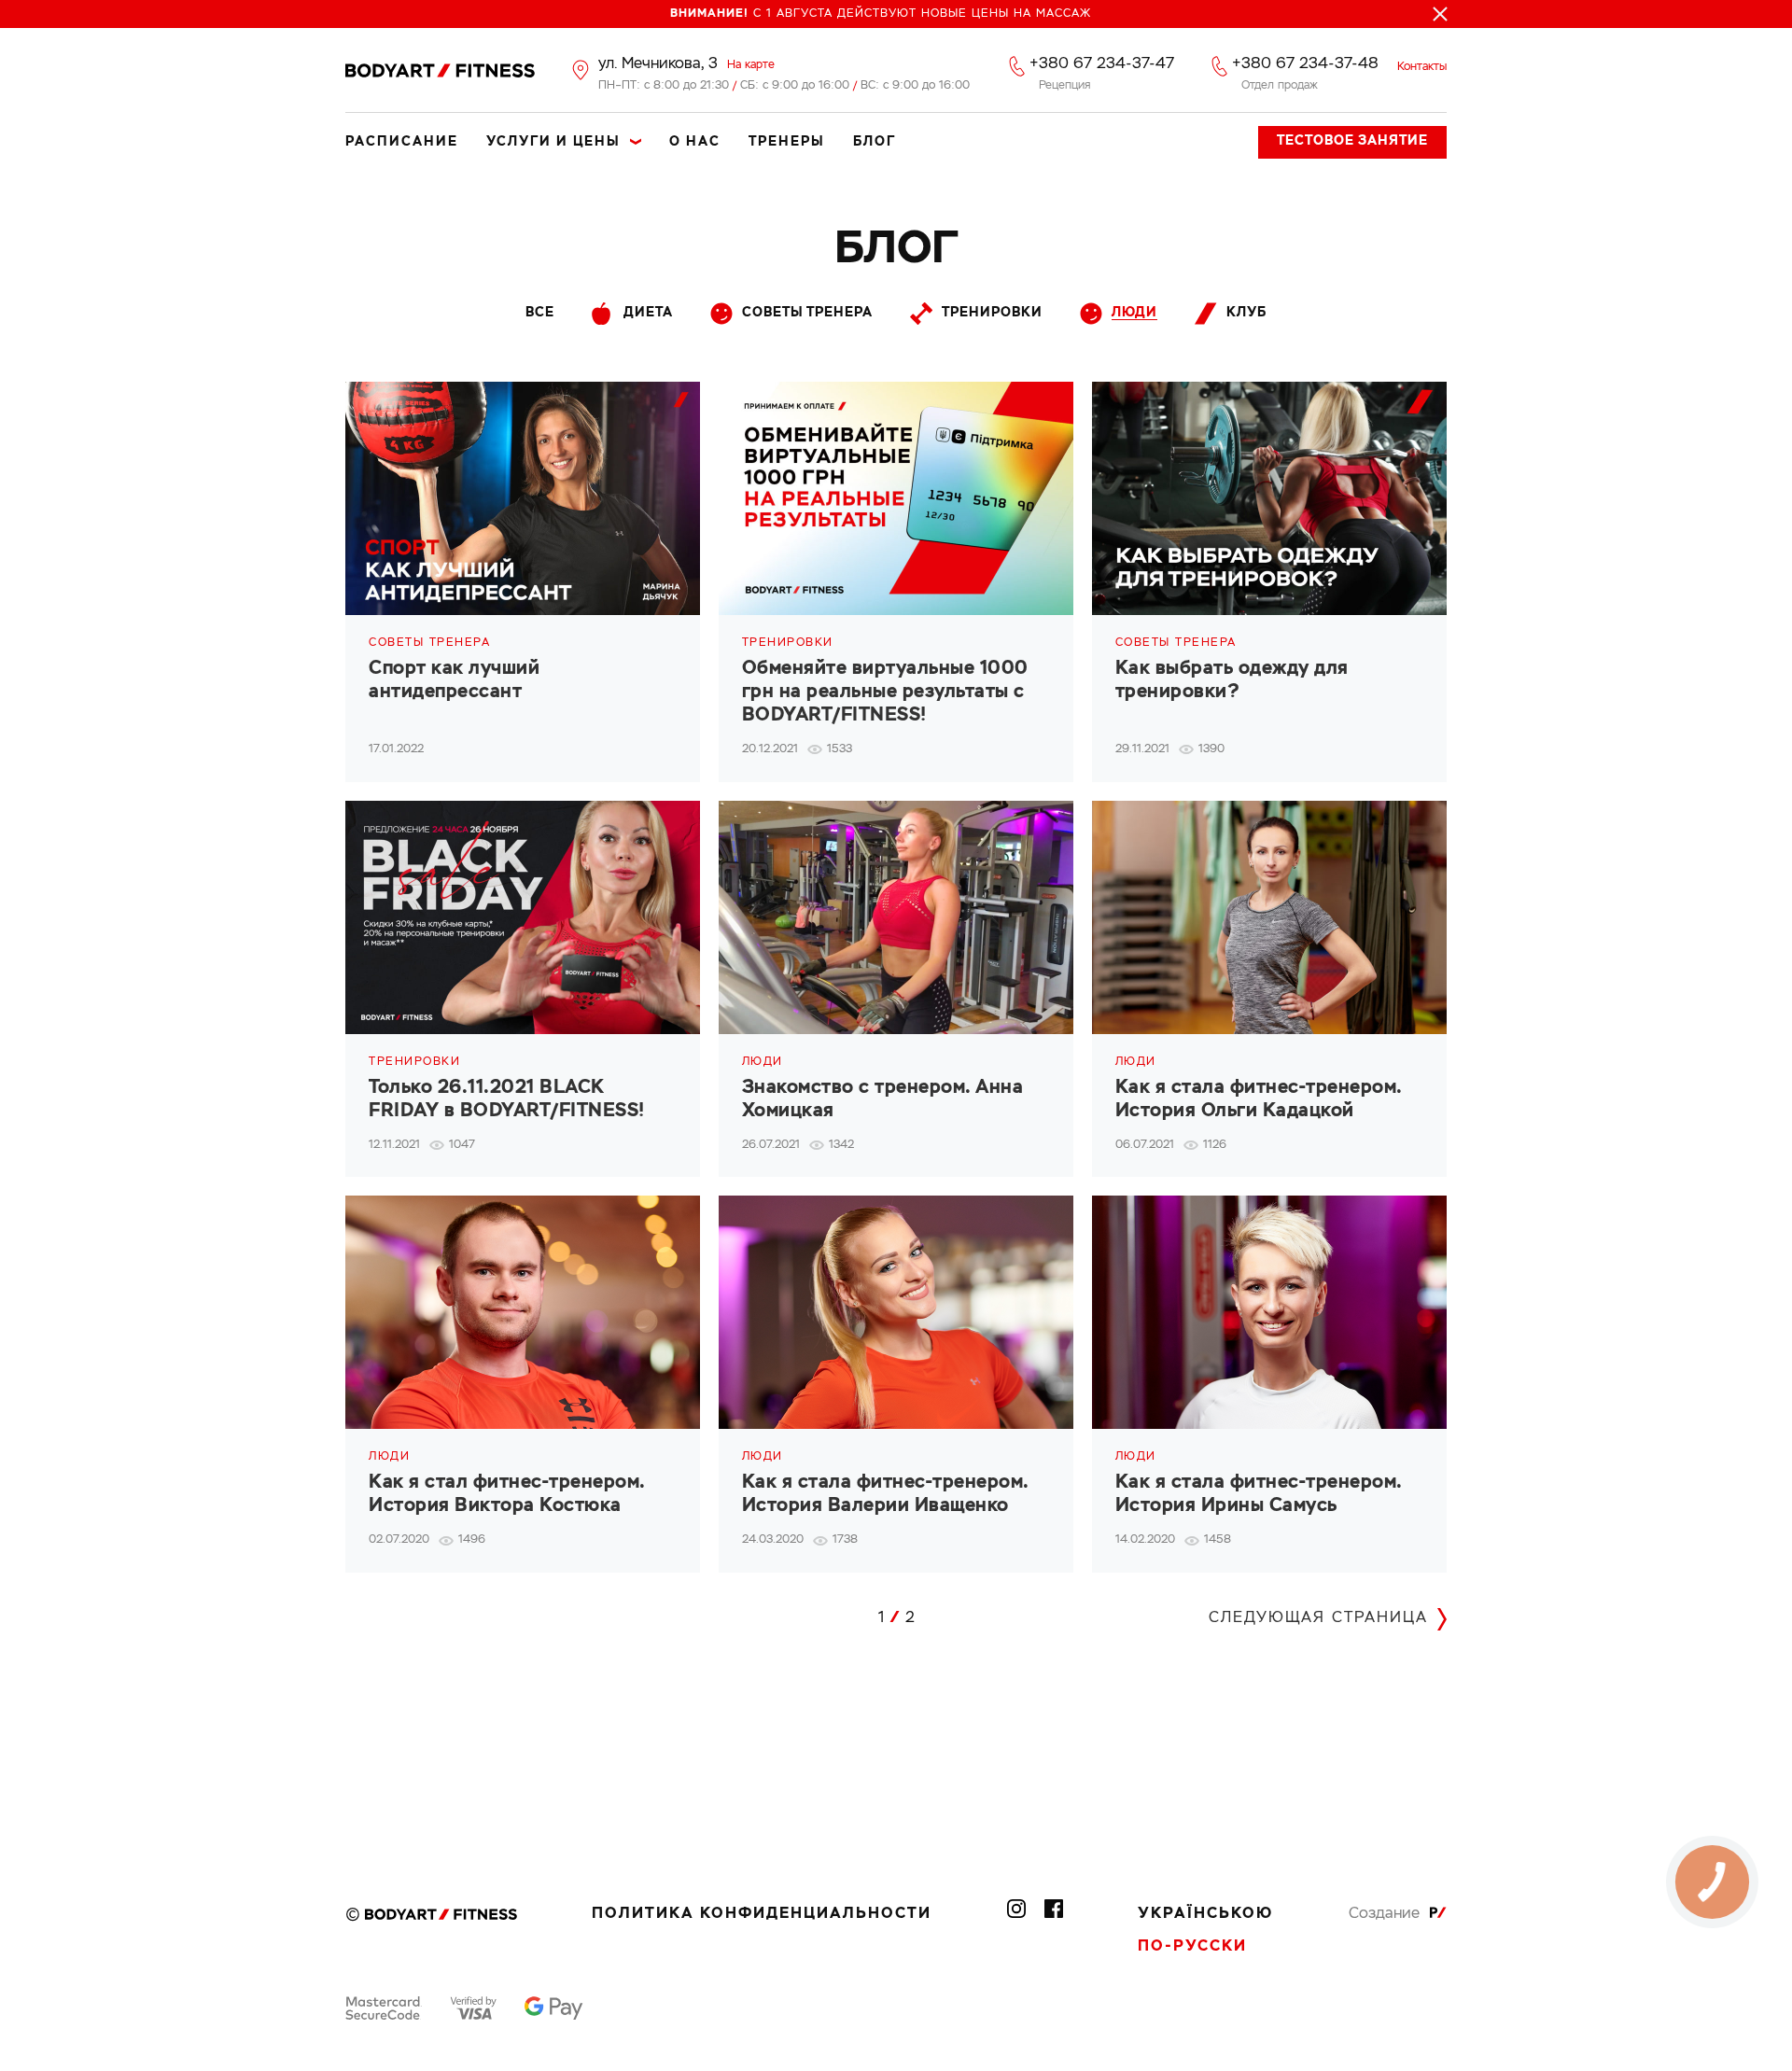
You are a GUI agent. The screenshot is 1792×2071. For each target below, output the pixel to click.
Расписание (402, 142)
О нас (695, 142)
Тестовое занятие (1352, 141)
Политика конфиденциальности (762, 1914)
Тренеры (787, 142)
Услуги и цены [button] (553, 142)
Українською (1205, 1914)
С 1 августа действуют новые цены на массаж (881, 14)
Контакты (1422, 67)
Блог (875, 142)
